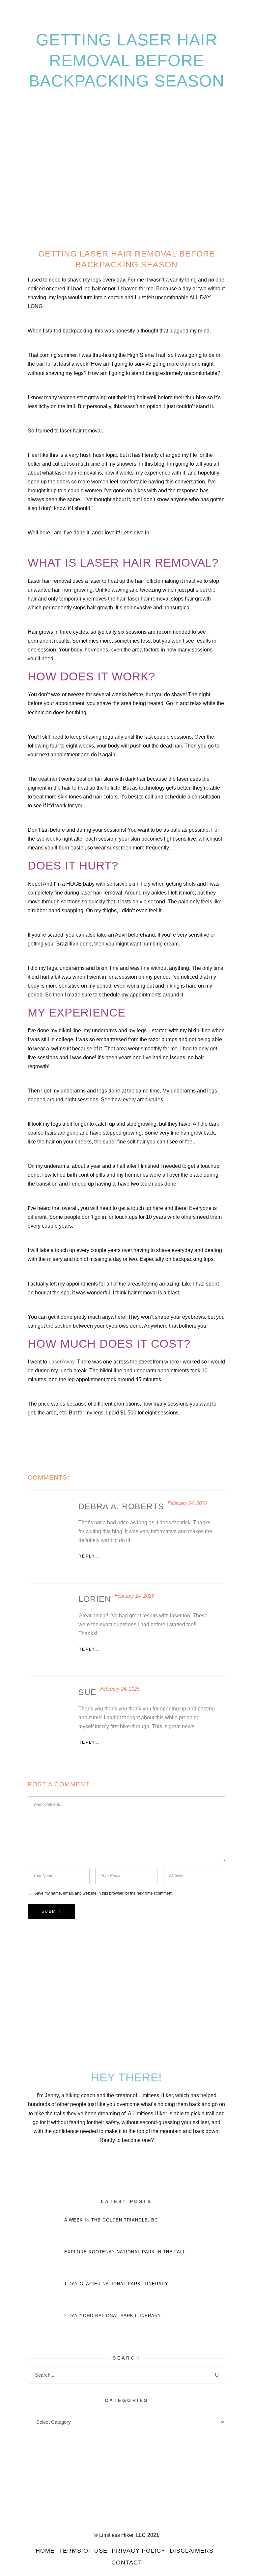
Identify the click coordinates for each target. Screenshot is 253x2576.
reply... (89, 1556)
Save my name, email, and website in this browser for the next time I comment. (104, 1893)
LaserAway (61, 1362)
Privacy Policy (139, 2551)
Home (45, 2551)
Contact (127, 2563)
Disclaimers (192, 2551)
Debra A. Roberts (121, 1506)
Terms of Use (83, 2551)
